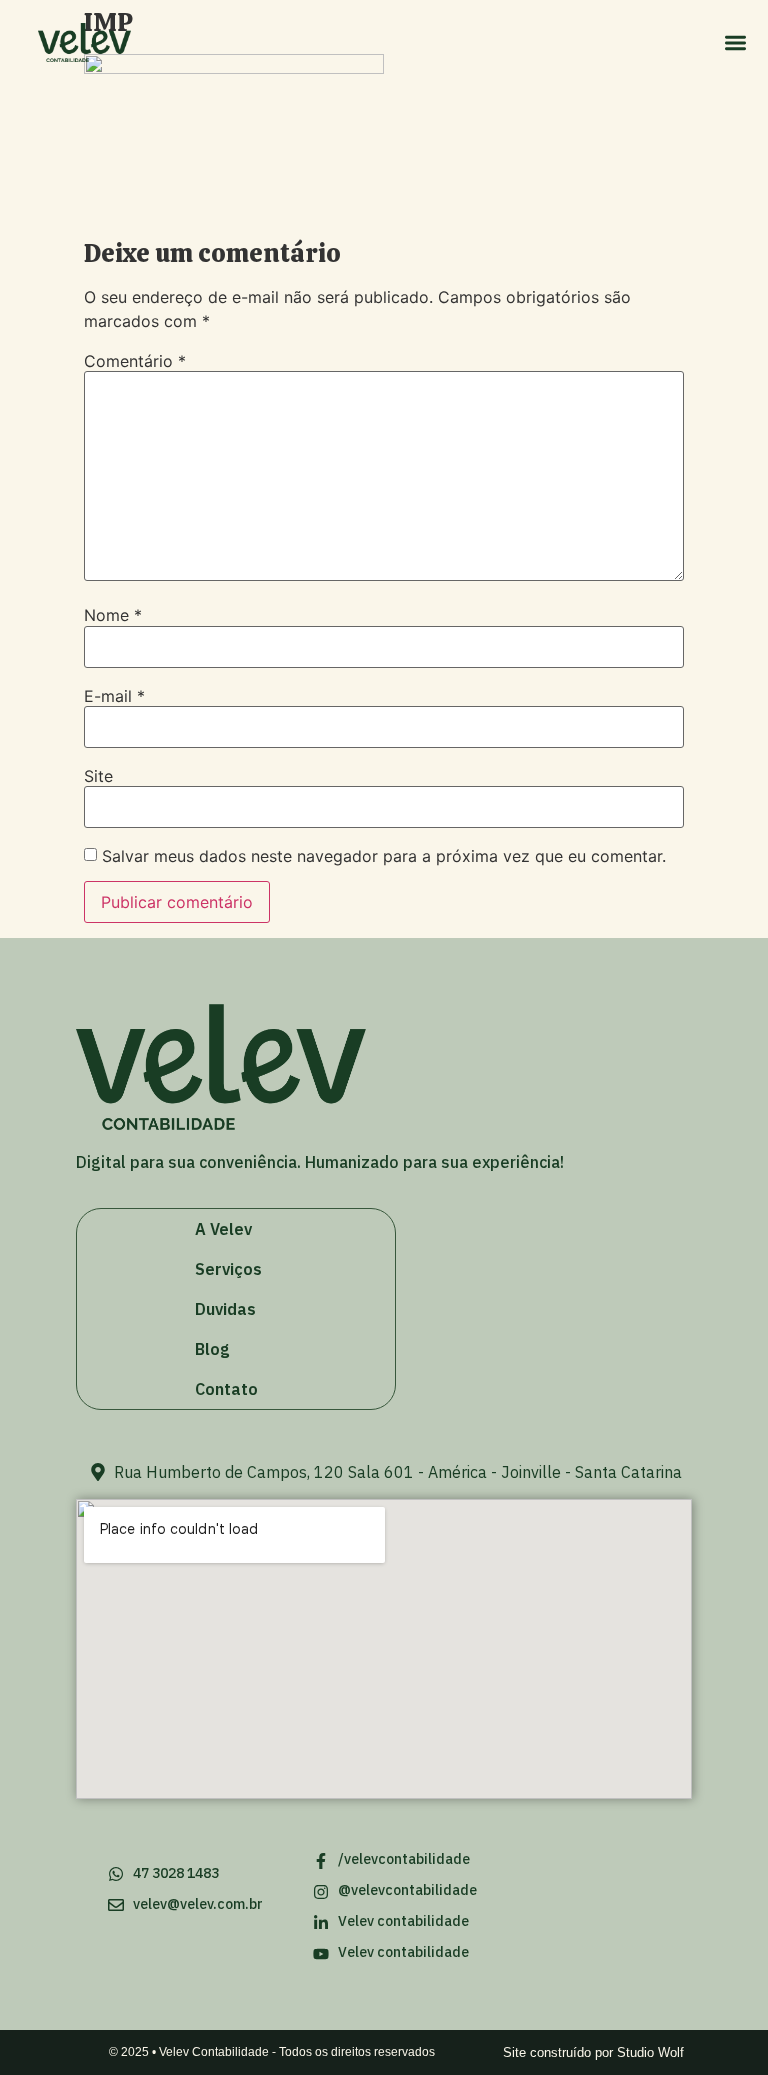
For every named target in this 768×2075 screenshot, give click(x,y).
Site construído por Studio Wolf (593, 2052)
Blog (212, 1349)
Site (98, 776)
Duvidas (225, 1309)
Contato (226, 1389)
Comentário (135, 361)
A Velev (223, 1229)
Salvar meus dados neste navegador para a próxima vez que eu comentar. (384, 856)
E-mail (114, 696)
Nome (113, 615)
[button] (735, 42)
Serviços (228, 1269)
